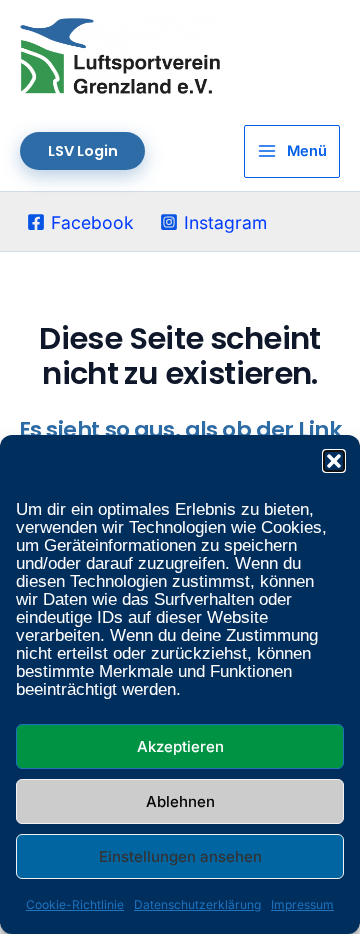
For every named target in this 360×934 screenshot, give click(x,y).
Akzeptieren (180, 746)
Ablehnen (180, 801)
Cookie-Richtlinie (75, 904)
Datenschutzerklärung (197, 904)
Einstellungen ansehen (180, 856)
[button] (334, 461)
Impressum (302, 904)
